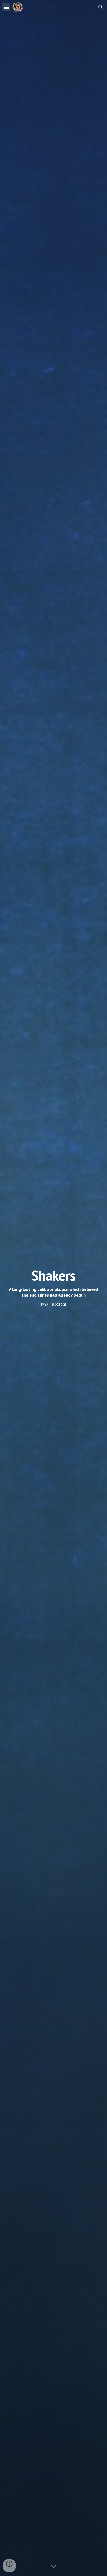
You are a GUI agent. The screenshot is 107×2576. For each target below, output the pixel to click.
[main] (53, 1288)
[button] (6, 7)
